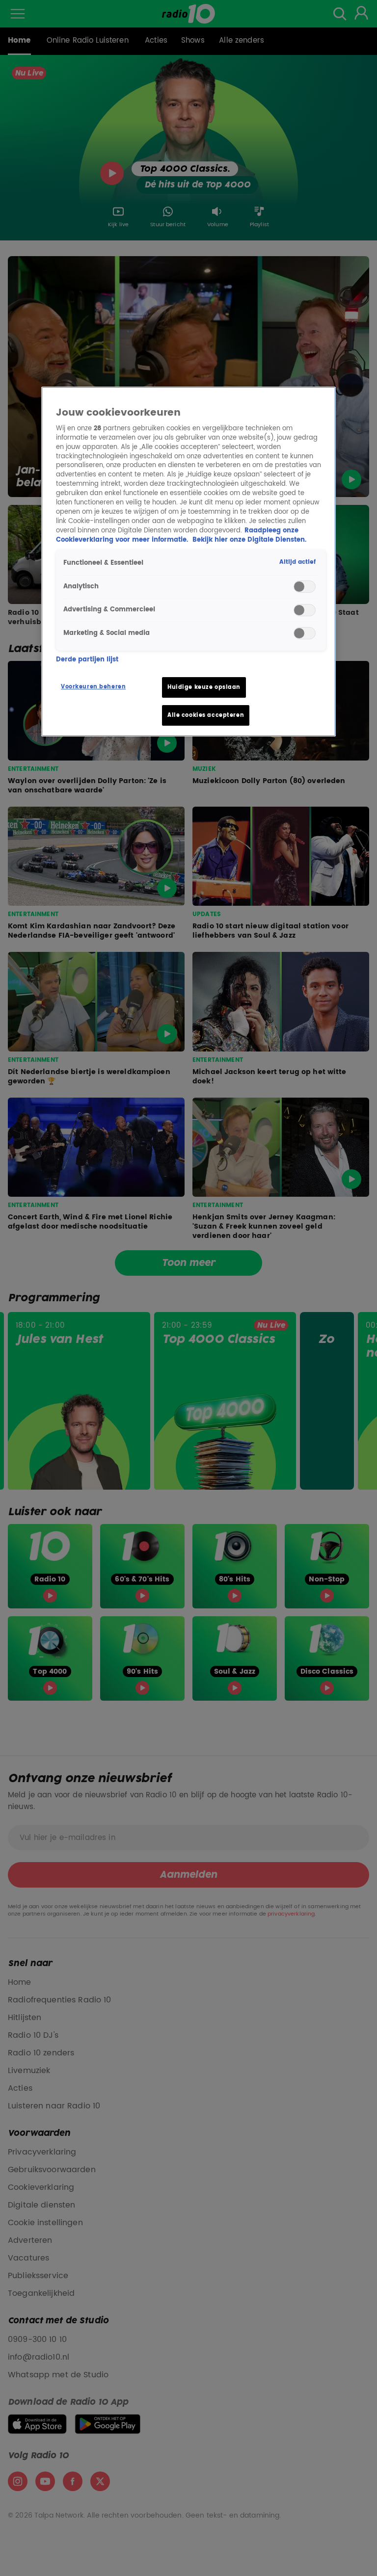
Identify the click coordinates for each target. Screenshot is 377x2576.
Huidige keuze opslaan (204, 687)
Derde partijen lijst (87, 660)
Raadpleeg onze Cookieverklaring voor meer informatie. (177, 535)
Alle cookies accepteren (206, 715)
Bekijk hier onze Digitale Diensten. (249, 540)
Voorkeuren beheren (93, 687)
